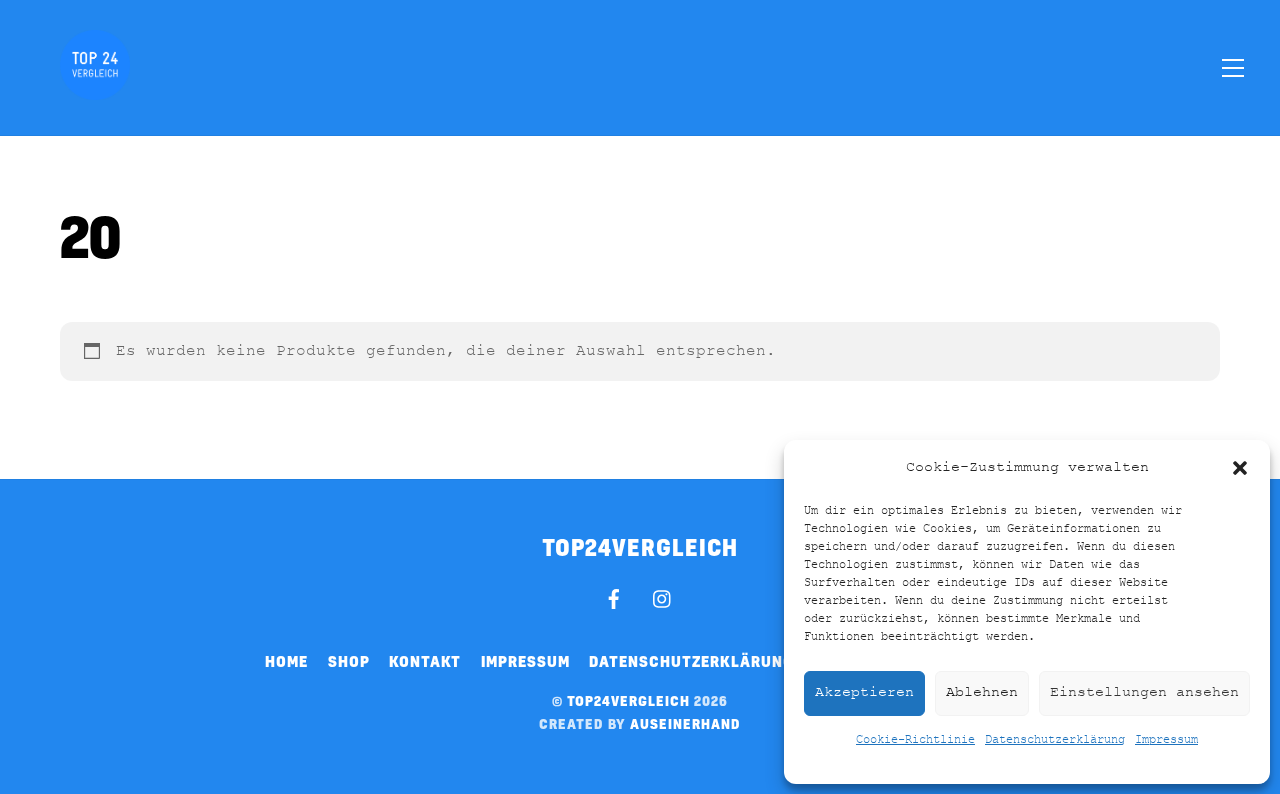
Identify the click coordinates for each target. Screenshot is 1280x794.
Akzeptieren (864, 692)
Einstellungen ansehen (1144, 692)
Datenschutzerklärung (1055, 740)
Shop (349, 661)
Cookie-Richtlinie (915, 740)
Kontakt (425, 661)
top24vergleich (628, 700)
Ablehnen (982, 692)
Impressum (1166, 740)
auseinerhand (685, 723)
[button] (1240, 468)
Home (286, 661)
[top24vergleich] (95, 89)
